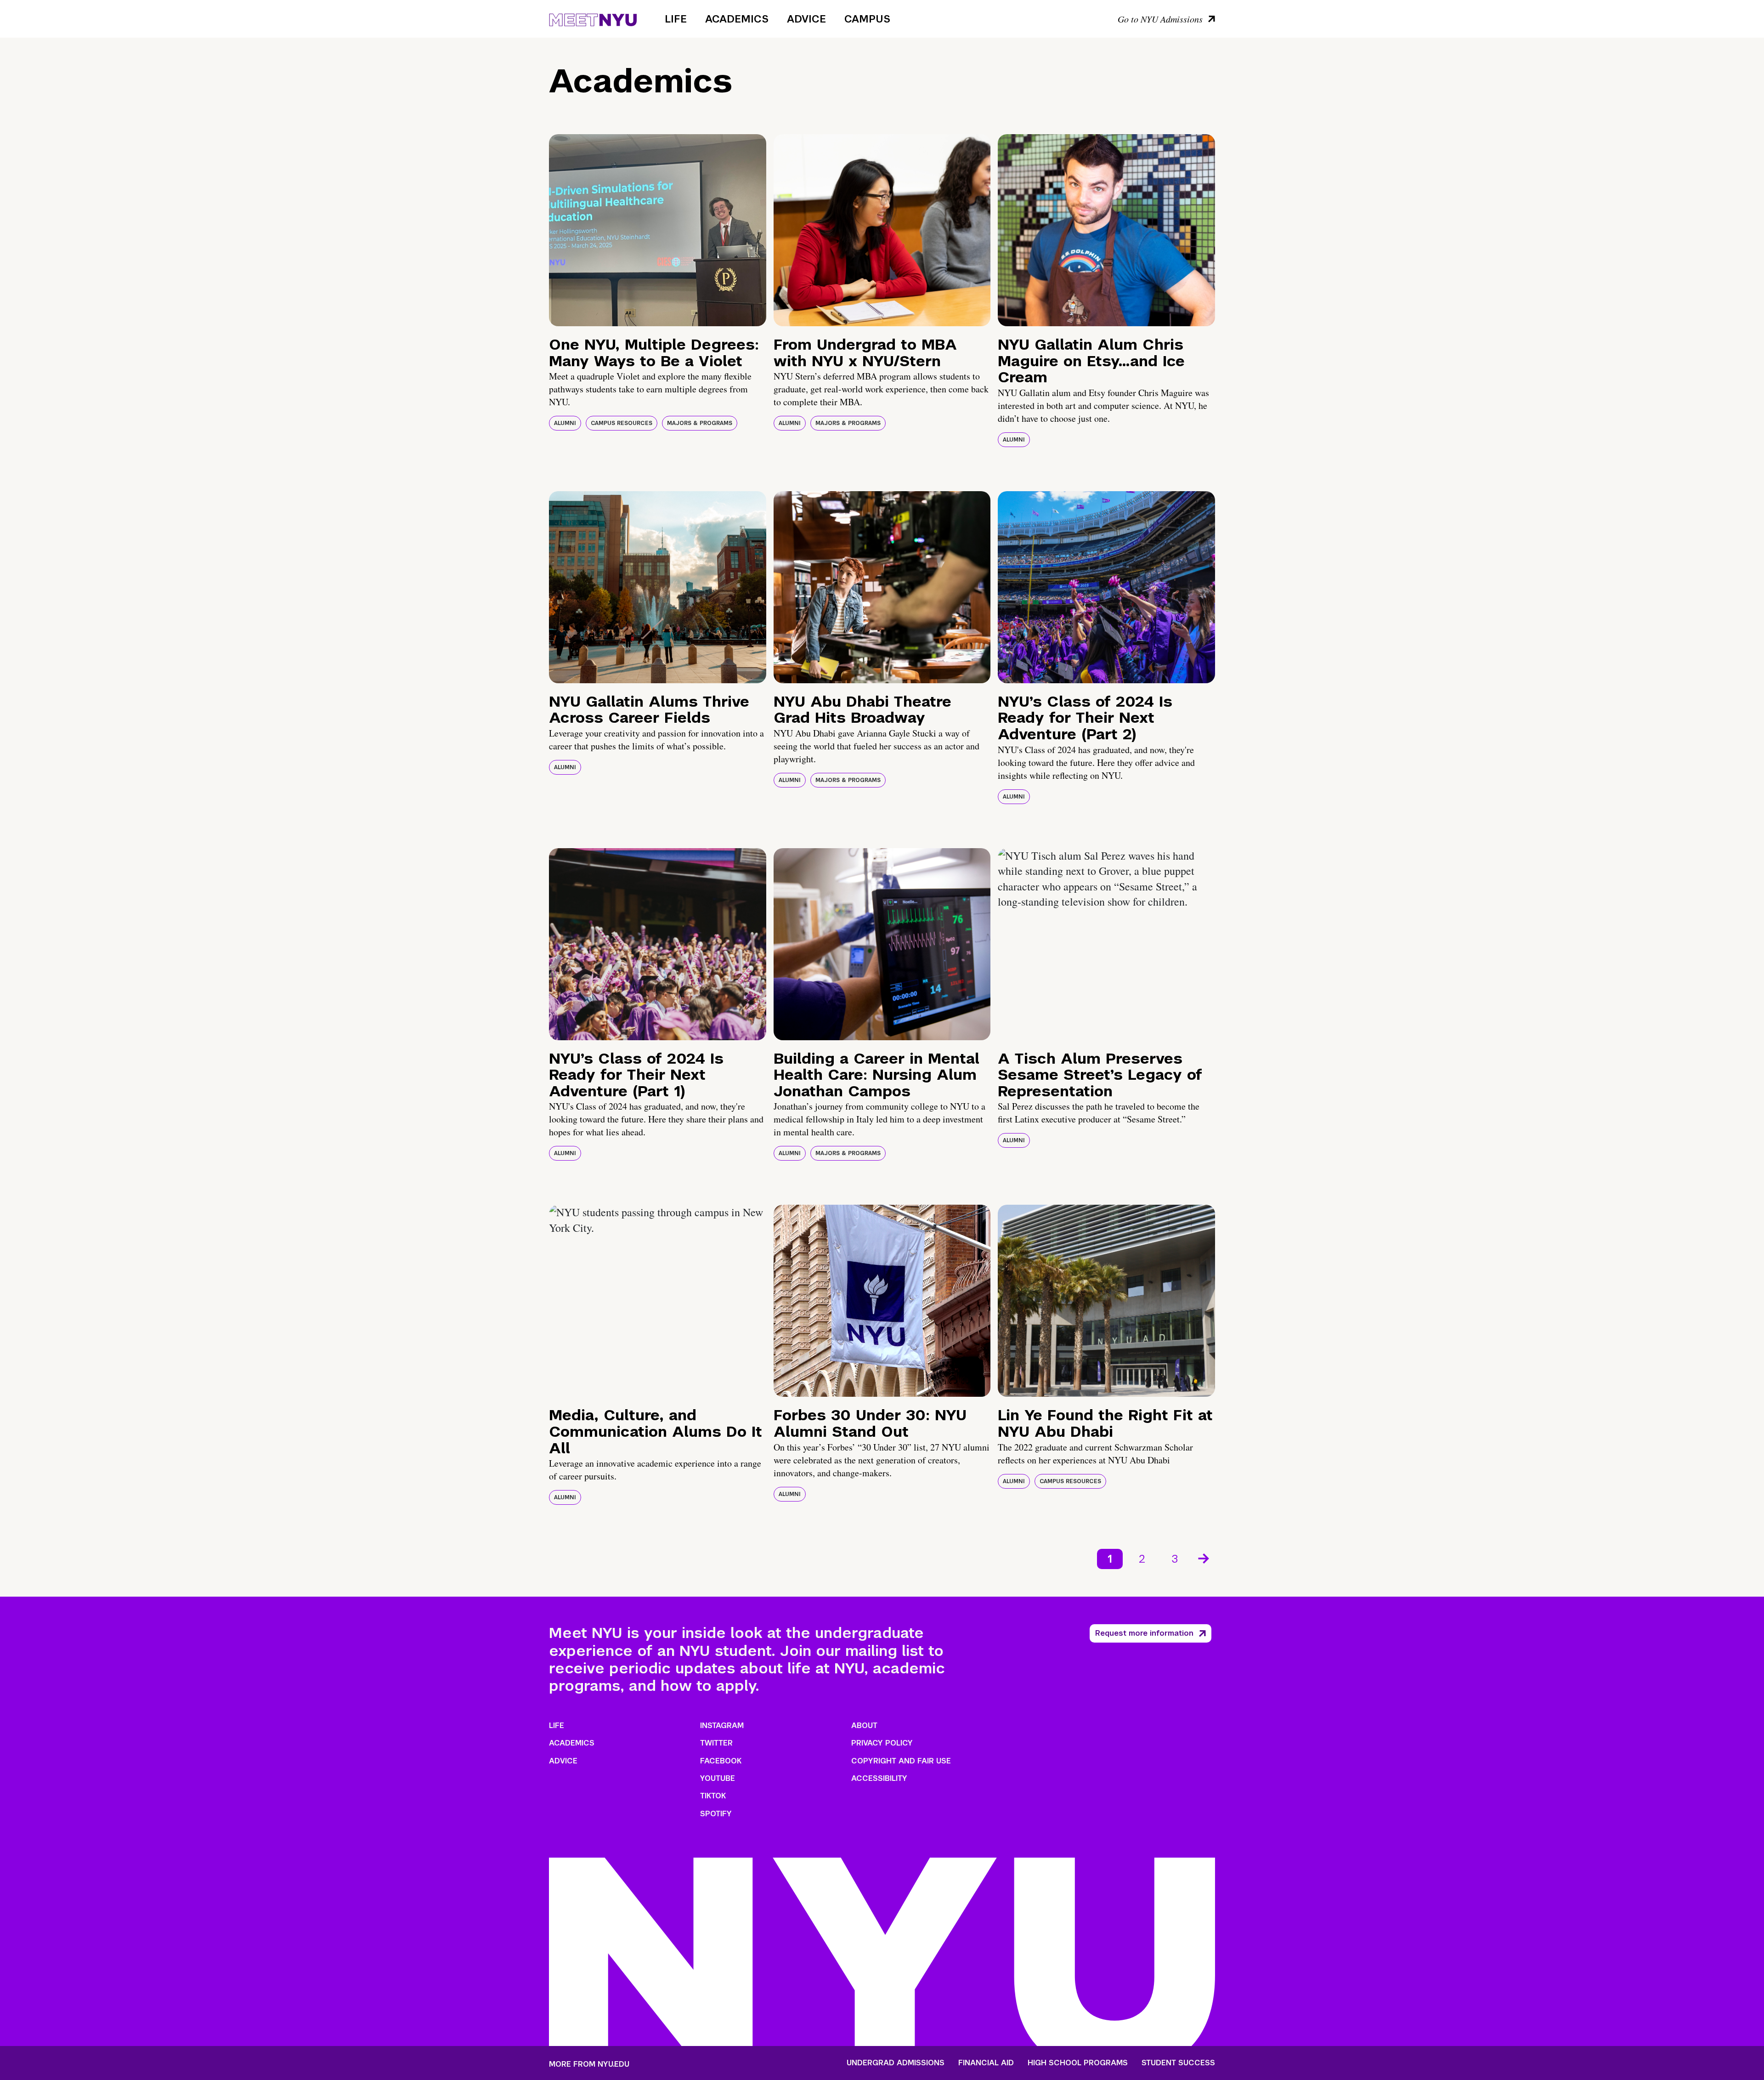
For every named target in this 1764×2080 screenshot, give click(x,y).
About (864, 1726)
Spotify (716, 1814)
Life (676, 19)
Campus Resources (622, 423)
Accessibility (879, 1778)
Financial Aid (986, 2063)
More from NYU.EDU (589, 2064)
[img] (658, 230)
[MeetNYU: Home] (593, 18)
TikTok (713, 1796)
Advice (806, 19)
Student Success (1178, 2063)
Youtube (718, 1778)
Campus (867, 19)
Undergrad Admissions (896, 2063)
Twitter (716, 1743)
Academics (737, 19)
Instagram (722, 1726)
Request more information (1144, 1633)
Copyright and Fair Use (901, 1761)
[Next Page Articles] (1204, 1558)
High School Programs (1078, 2063)
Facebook (721, 1761)
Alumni (565, 423)
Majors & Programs (700, 423)
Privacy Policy (882, 1743)
